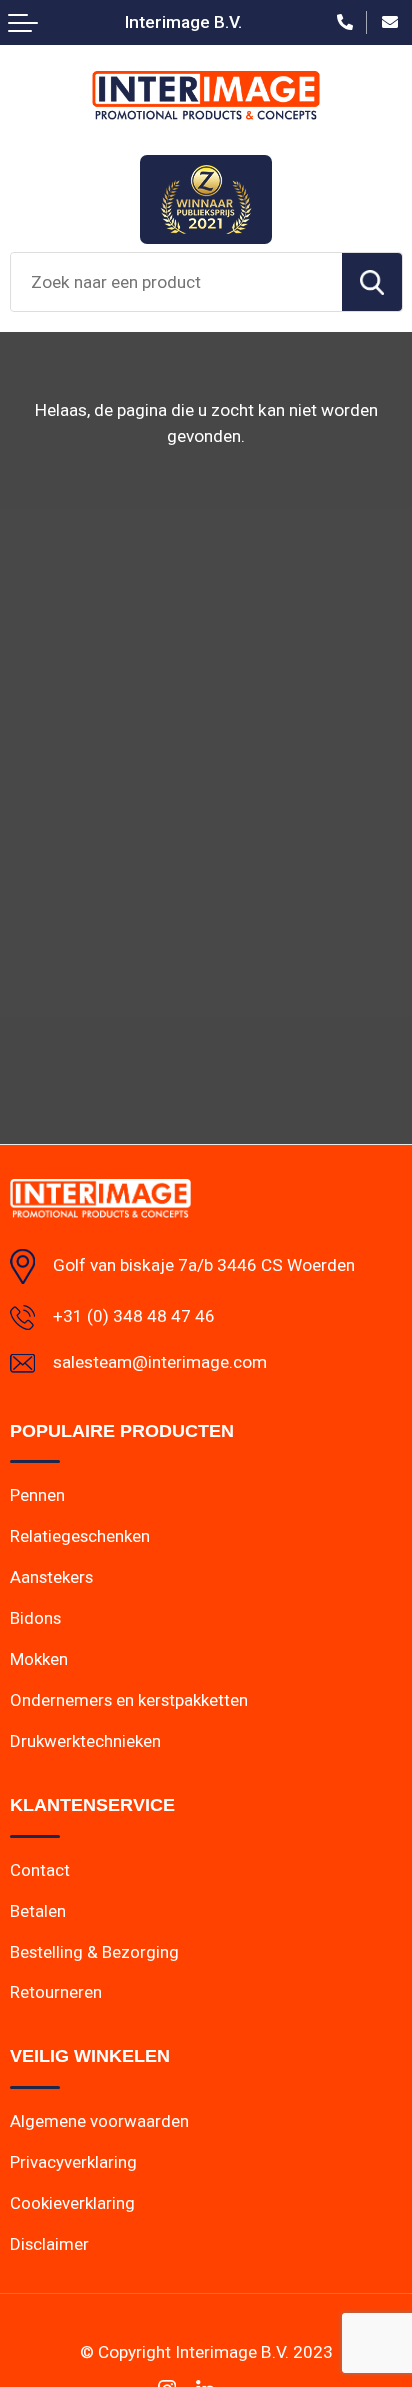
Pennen (37, 1495)
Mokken (39, 1659)
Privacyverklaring (73, 2162)
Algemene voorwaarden (99, 2121)
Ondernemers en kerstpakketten (129, 1700)
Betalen (38, 1911)
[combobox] (176, 282)
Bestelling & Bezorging (94, 1952)
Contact (40, 1870)
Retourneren (56, 1992)
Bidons (35, 1618)
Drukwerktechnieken (85, 1741)
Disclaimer (49, 2244)
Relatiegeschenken (80, 1536)
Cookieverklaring (72, 2203)
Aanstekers (51, 1577)
